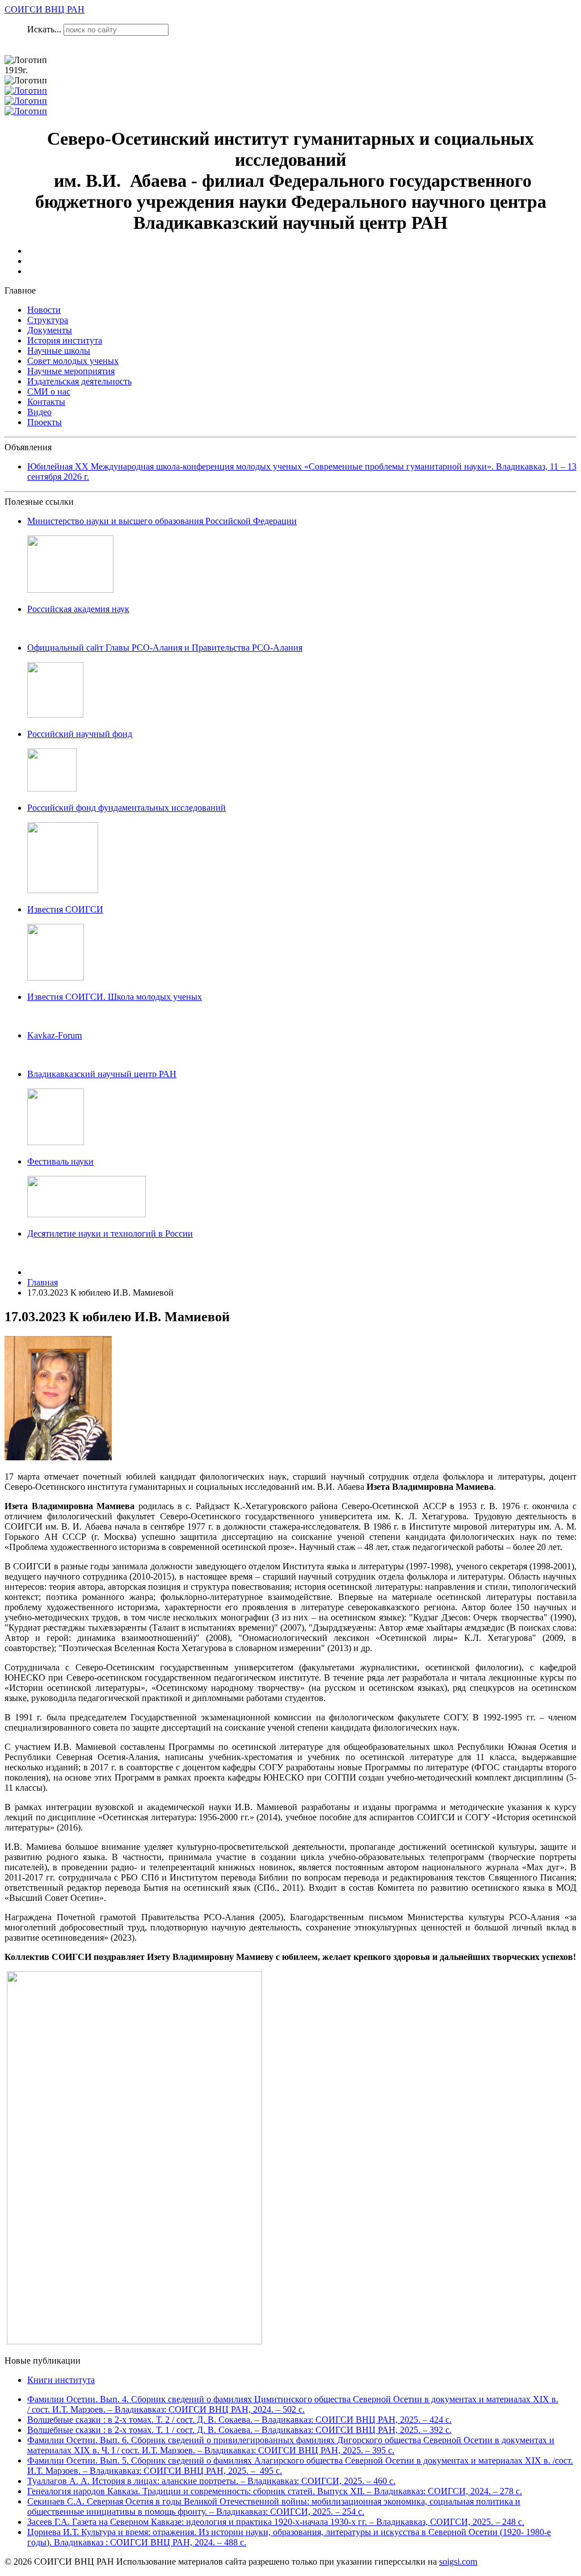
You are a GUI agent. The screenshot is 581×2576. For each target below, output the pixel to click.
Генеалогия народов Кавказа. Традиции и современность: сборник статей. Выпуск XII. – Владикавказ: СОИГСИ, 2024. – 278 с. (275, 2491)
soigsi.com (458, 2562)
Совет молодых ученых (73, 361)
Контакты (46, 402)
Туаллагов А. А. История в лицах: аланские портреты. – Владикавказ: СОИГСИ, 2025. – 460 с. (211, 2481)
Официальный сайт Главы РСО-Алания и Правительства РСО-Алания (165, 648)
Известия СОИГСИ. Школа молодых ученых (115, 997)
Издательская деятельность (79, 381)
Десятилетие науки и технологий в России (110, 1233)
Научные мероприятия (71, 371)
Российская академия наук (78, 609)
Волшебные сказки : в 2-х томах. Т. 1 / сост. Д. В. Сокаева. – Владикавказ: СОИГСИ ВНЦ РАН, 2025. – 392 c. (239, 2430)
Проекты (45, 422)
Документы (50, 330)
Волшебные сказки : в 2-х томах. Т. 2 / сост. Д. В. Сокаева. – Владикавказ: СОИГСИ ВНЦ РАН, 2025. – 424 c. (239, 2420)
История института (65, 340)
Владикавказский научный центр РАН (102, 1074)
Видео (39, 412)
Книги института (61, 2380)
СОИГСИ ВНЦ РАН (45, 9)
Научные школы (59, 351)
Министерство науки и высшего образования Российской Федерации (162, 521)
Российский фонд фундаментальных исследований (127, 808)
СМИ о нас (49, 391)
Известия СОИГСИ (65, 909)
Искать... (44, 29)
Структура (48, 320)
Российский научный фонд (80, 734)
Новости (44, 310)
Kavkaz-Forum (54, 1035)
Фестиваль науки (60, 1161)
